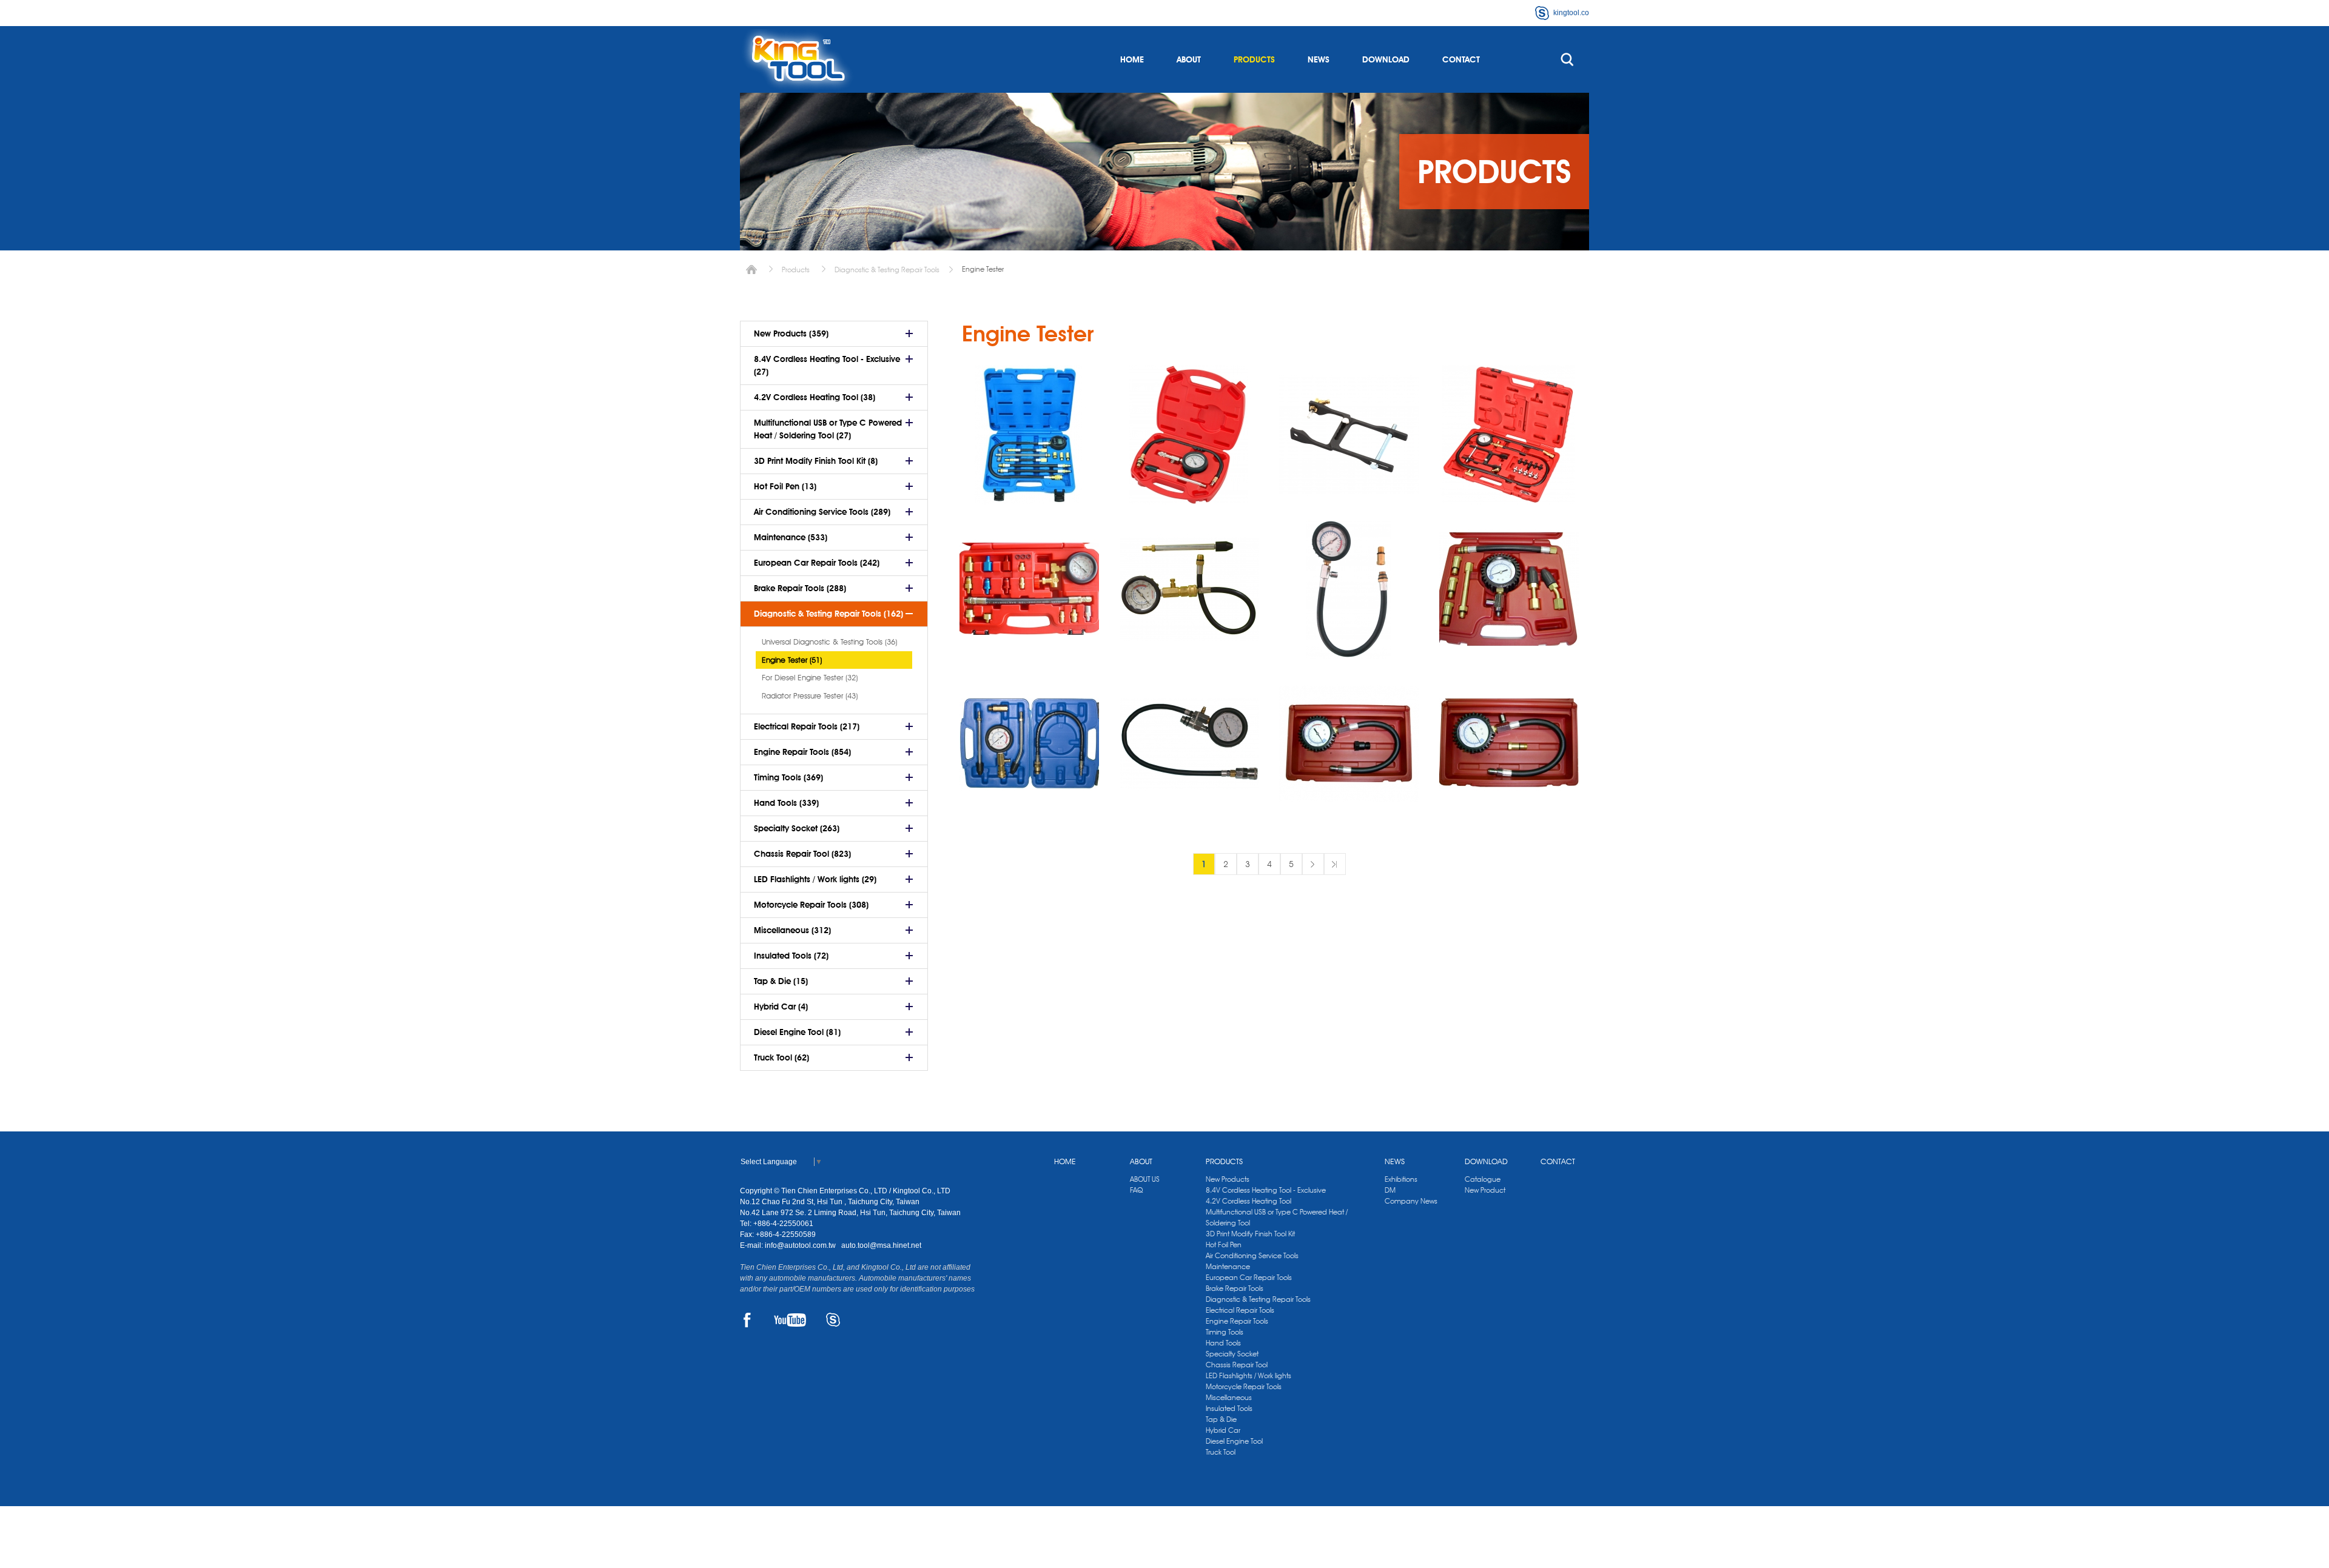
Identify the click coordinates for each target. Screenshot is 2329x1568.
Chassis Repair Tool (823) (802, 854)
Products (796, 270)
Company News (1411, 1201)
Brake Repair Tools (1235, 1288)
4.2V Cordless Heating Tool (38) (815, 397)
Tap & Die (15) (781, 981)
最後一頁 (1335, 864)
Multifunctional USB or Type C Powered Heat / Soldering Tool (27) (828, 429)
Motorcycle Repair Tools (1244, 1386)
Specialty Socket (1232, 1354)
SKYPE (833, 1320)
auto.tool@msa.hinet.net (881, 1245)
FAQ (1136, 1190)
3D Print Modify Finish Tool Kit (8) (816, 461)
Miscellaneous (1229, 1397)
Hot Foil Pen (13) (785, 486)
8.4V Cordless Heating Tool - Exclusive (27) (827, 365)
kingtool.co (1571, 13)
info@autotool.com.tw (801, 1245)
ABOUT (1189, 59)
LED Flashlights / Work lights (1249, 1375)
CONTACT (1461, 59)
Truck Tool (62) (781, 1057)
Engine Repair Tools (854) (802, 752)
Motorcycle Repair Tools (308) (811, 905)
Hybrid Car (1223, 1430)
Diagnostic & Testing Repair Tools (887, 270)
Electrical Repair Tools (1240, 1310)
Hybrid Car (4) (781, 1007)
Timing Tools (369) (788, 777)
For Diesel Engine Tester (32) (810, 677)
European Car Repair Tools (1249, 1277)
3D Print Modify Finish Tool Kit (1250, 1234)
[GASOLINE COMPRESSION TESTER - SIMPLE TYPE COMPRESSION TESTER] (1189, 435)
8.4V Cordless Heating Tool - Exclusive (1266, 1190)
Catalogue (1483, 1179)
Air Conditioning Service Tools (1252, 1255)
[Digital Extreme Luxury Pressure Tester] (1029, 435)
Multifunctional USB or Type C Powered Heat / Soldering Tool (1277, 1217)
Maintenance (1228, 1266)
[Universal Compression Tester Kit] (1509, 589)
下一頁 (1313, 864)
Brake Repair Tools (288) (800, 588)
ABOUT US (1145, 1179)
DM (1390, 1190)
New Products (1228, 1179)
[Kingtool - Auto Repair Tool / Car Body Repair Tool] (798, 59)
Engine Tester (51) (792, 660)
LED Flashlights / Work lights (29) (815, 879)
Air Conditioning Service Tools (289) (822, 512)
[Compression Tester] (1189, 589)
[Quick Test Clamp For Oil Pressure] (1349, 435)
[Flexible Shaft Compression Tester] (1349, 589)
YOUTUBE (790, 1320)
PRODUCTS (1254, 59)
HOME (1132, 59)
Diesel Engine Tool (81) (797, 1032)
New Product (1485, 1190)
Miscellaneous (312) (792, 930)
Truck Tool (1221, 1452)
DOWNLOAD (1386, 59)
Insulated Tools (1229, 1408)
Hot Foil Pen (1224, 1245)
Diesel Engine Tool (1234, 1441)
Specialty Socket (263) (797, 828)
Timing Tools (1225, 1332)
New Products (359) (791, 333)
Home (751, 270)
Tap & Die (1221, 1419)
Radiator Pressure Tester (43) (810, 695)
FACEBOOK (747, 1320)
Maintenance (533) (791, 537)
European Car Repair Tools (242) (817, 563)
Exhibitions (1401, 1179)
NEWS (1319, 59)
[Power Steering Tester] (1029, 589)
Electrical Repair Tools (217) (807, 726)
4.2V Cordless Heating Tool (1249, 1201)
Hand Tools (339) (786, 803)
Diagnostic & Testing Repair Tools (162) (828, 614)
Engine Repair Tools (1237, 1321)
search (1567, 59)
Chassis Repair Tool (1237, 1365)
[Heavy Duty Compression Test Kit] (1029, 744)
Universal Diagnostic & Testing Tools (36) (829, 642)
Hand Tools (1223, 1343)
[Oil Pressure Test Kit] (1509, 435)
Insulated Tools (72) (791, 956)
